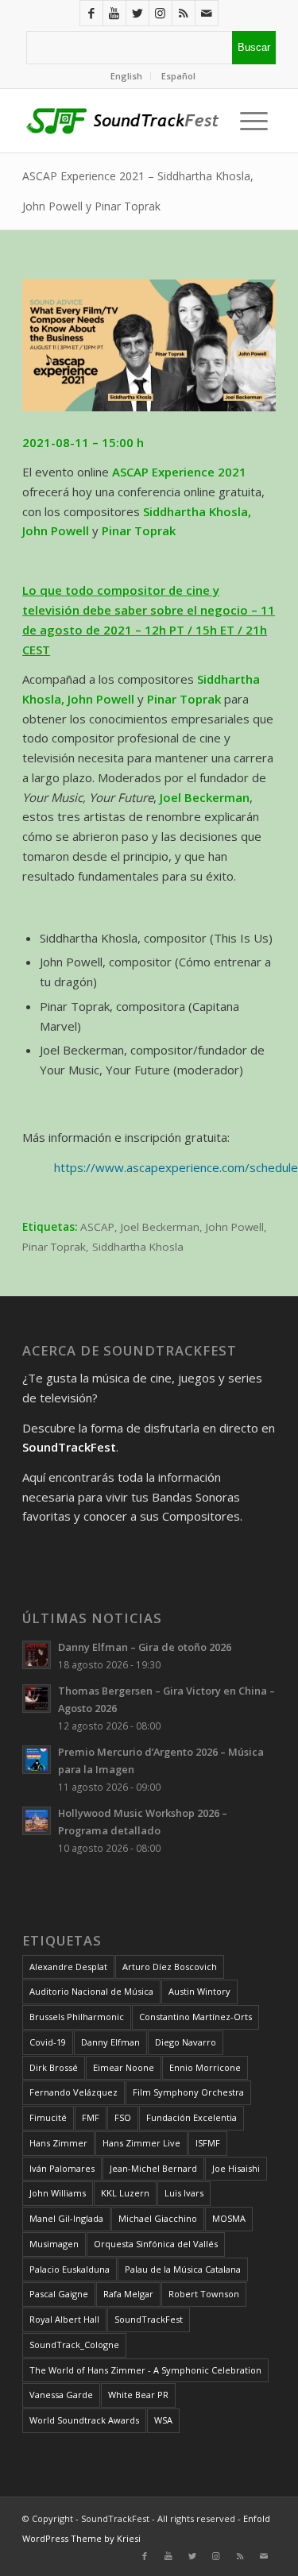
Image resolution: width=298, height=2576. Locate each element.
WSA (163, 2420)
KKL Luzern (125, 2193)
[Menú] (250, 121)
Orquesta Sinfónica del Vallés (156, 2244)
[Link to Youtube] (114, 13)
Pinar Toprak (54, 1247)
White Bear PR (138, 2395)
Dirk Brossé (54, 2067)
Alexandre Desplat (68, 1967)
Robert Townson (204, 2294)
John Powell (235, 1227)
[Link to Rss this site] (184, 13)
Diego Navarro (186, 2042)
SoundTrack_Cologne (74, 2345)
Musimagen (54, 2244)
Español (178, 76)
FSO (123, 2117)
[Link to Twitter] (137, 13)
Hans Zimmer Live (141, 2143)
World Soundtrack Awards (84, 2420)
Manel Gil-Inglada (66, 2218)
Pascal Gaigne (59, 2294)
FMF (91, 2117)
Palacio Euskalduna (70, 2269)
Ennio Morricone (205, 2067)
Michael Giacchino (158, 2218)
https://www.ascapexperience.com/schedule (176, 1167)
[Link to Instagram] (161, 13)
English (126, 76)
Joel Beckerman (160, 1227)
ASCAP (97, 1227)
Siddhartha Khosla (138, 1247)
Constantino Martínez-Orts (195, 2017)
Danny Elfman (110, 2042)
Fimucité (48, 2117)
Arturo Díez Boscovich (170, 1967)
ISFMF (208, 2143)
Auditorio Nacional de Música (91, 1991)
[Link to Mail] (207, 13)
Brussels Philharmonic (77, 2017)
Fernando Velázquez (74, 2092)
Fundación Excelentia (192, 2117)
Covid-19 (48, 2042)
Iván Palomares (62, 2168)
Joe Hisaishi (236, 2168)
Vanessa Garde (61, 2395)
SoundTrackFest (149, 2319)
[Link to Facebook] (91, 13)
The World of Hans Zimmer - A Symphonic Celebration (145, 2370)
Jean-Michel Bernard (153, 2168)
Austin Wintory (199, 1991)
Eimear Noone (124, 2067)
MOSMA (229, 2218)
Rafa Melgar (128, 2294)
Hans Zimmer (58, 2143)
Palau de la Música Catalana (183, 2269)
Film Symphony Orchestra (188, 2092)
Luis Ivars (184, 2193)
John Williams (58, 2193)
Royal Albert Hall (64, 2319)
